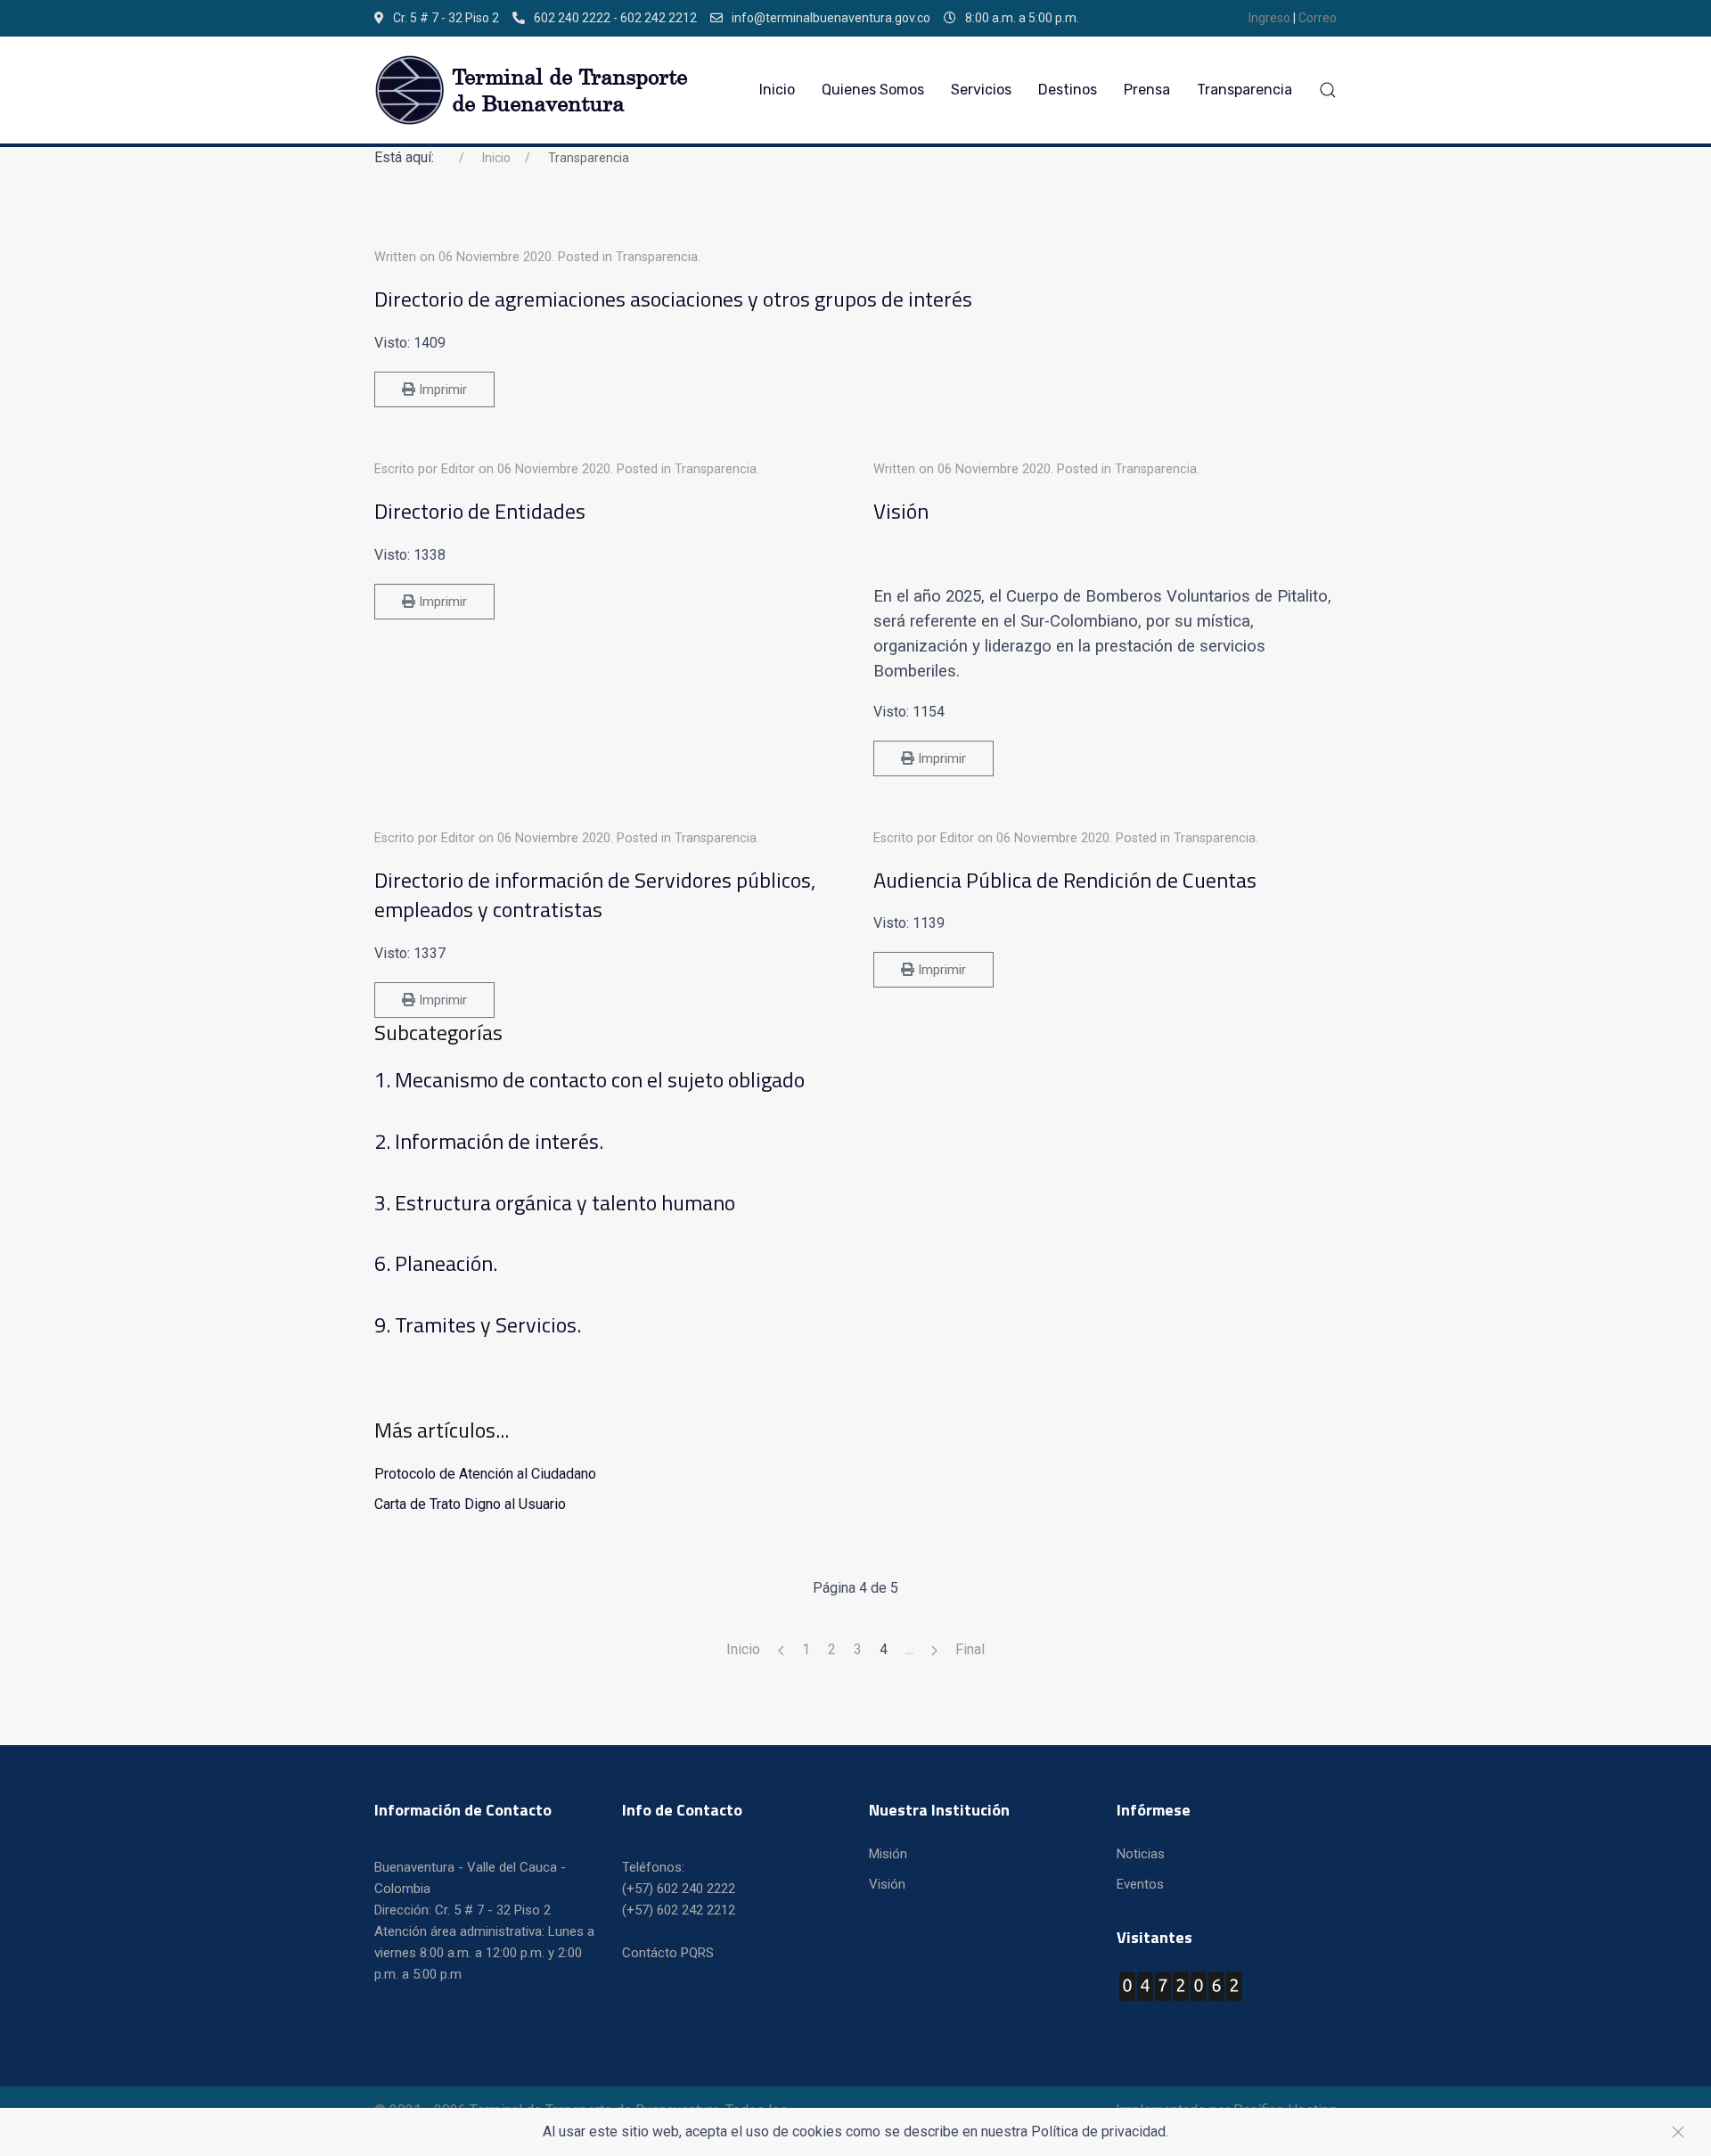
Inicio (777, 90)
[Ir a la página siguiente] (934, 1650)
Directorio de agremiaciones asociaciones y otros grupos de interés (673, 299)
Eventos (1140, 1884)
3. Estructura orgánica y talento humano (555, 1202)
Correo (1318, 18)
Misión (888, 1854)
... (909, 1649)
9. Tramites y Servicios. (478, 1324)
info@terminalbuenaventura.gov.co (831, 18)
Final (970, 1649)
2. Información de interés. (489, 1141)
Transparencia (1244, 90)
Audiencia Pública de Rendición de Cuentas (1065, 880)
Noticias (1141, 1854)
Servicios (981, 90)
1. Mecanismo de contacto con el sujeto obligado (589, 1079)
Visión (901, 511)
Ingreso (1271, 18)
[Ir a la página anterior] (781, 1650)
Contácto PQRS (668, 1953)
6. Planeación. (436, 1263)
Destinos (1068, 90)
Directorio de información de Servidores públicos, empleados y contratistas (595, 895)
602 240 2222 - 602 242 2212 (615, 18)
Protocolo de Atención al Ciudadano (485, 1474)
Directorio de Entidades (480, 511)
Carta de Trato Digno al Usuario (470, 1504)
